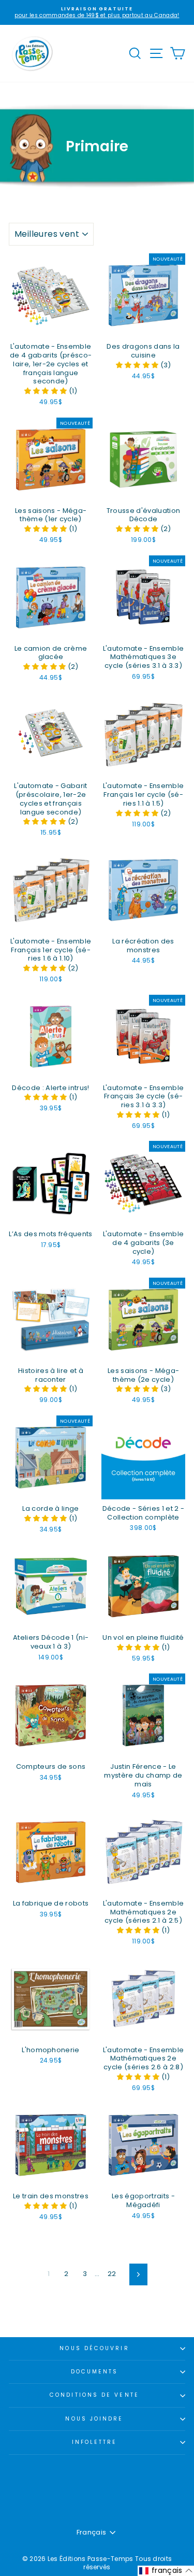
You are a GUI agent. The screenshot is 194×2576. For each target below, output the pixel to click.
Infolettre (95, 2442)
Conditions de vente (94, 2395)
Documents (95, 2372)
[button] (47, 391)
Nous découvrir (94, 2348)
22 (112, 2274)
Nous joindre (94, 2419)
